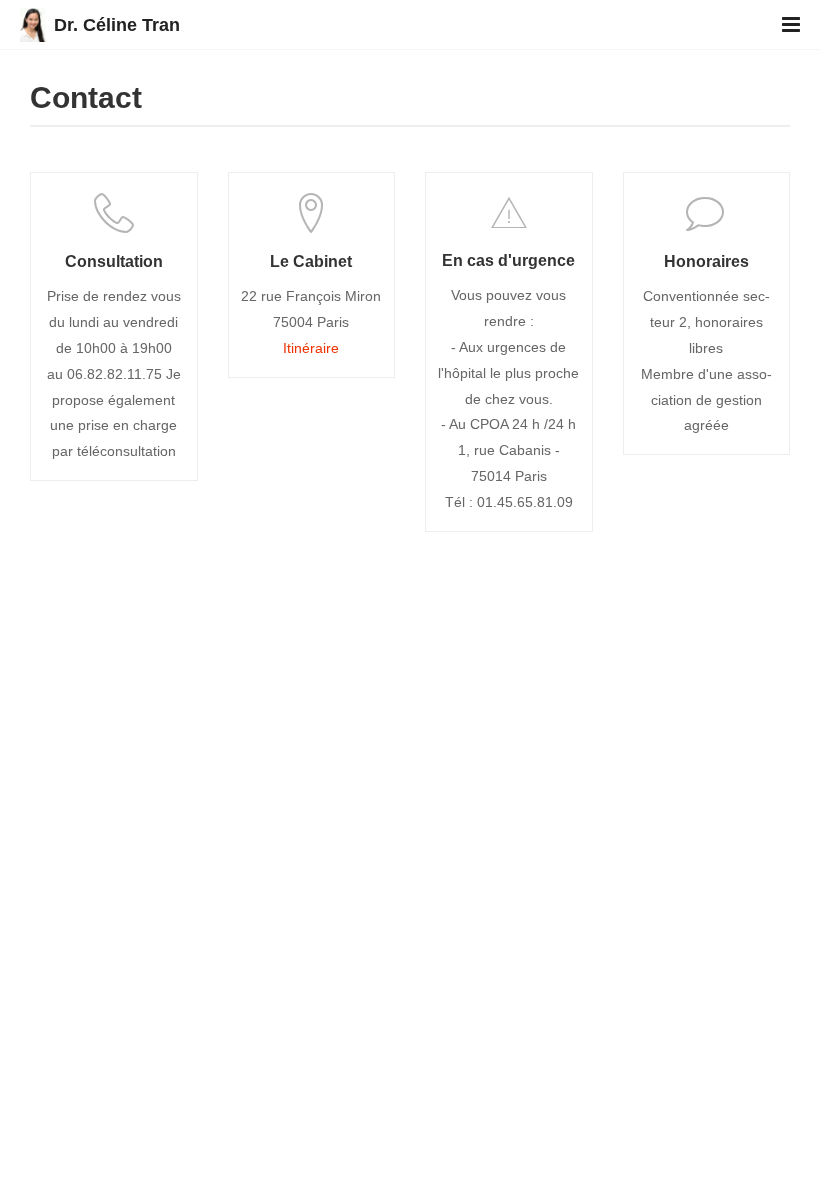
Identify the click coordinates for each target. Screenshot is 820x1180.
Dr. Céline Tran (117, 25)
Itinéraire (311, 348)
